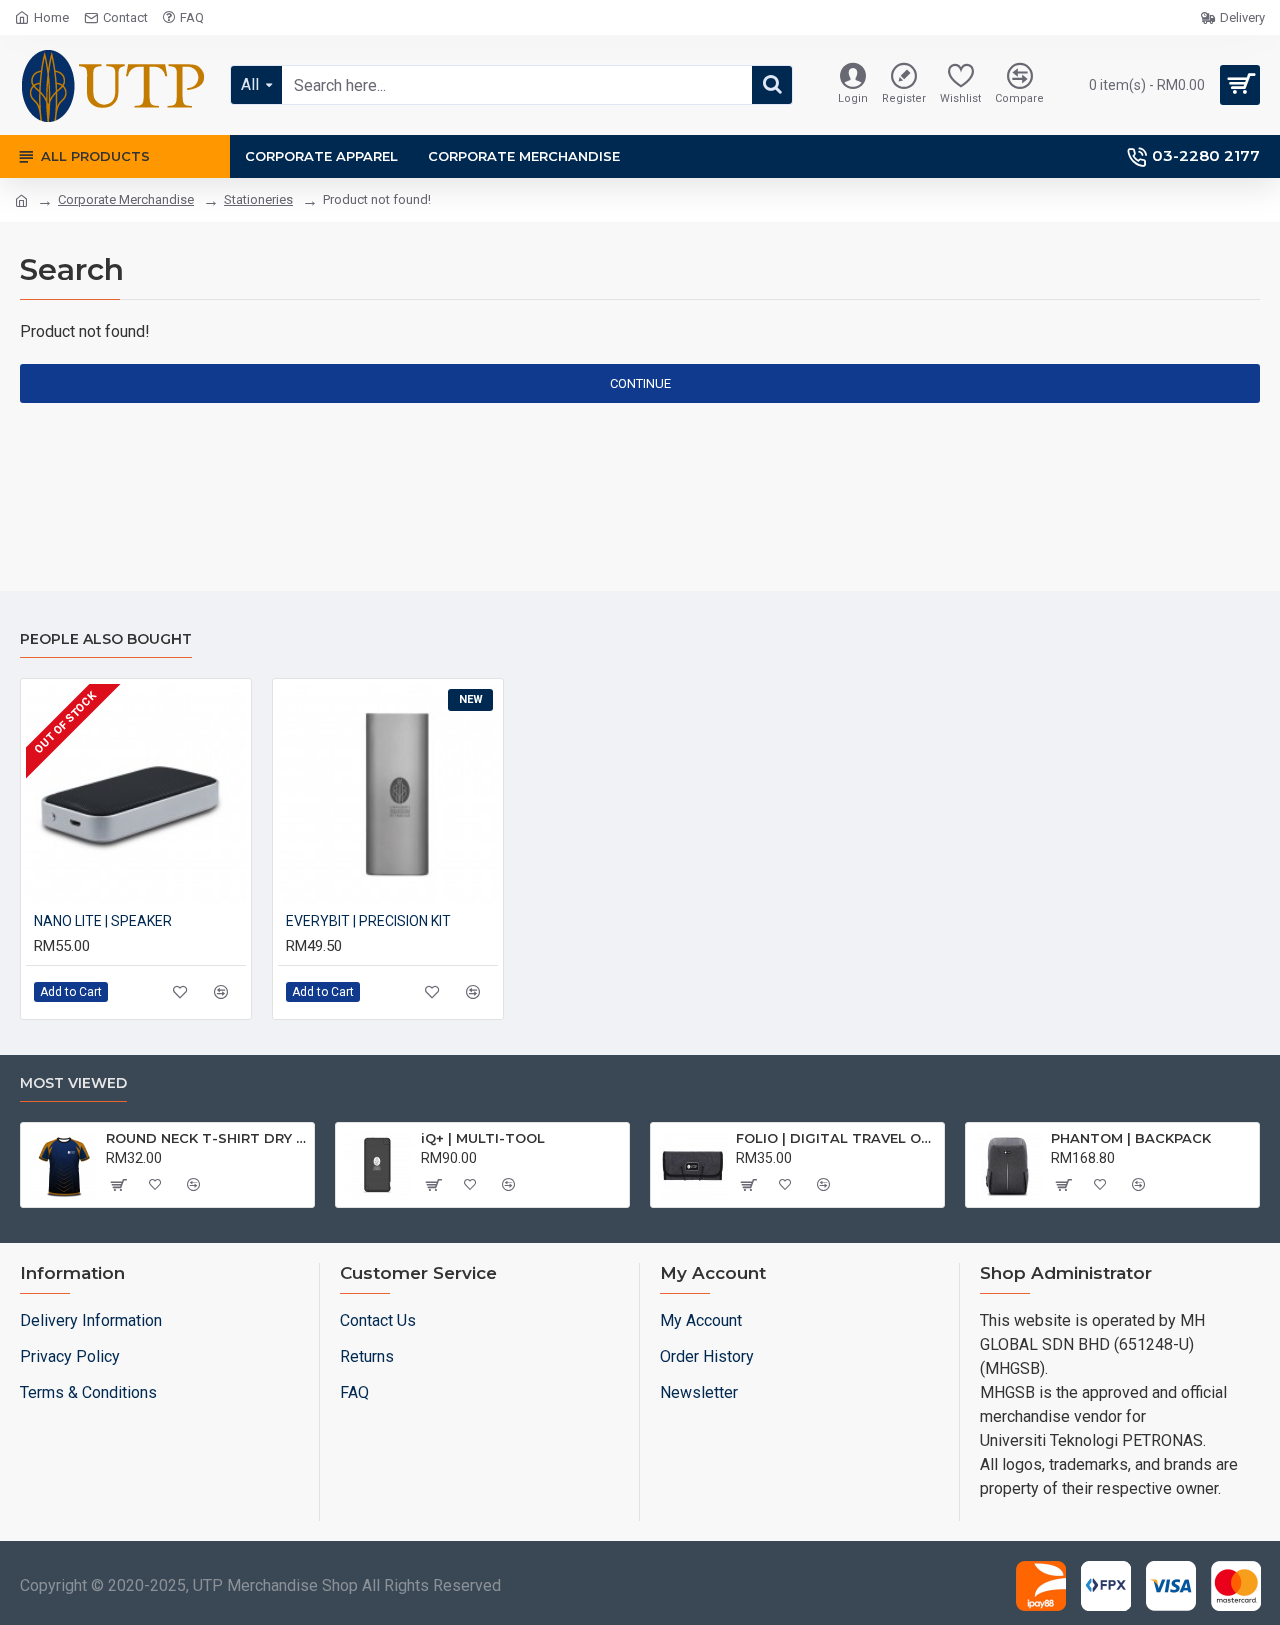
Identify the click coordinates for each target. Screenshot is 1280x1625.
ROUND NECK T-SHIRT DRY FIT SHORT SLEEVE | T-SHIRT (206, 1138)
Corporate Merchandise (126, 199)
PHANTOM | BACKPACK (1131, 1138)
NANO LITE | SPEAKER (103, 921)
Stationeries (258, 199)
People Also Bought (106, 639)
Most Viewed (73, 1083)
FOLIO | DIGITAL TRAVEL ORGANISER (836, 1138)
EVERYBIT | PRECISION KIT (368, 921)
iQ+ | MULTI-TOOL (483, 1138)
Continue (640, 383)
